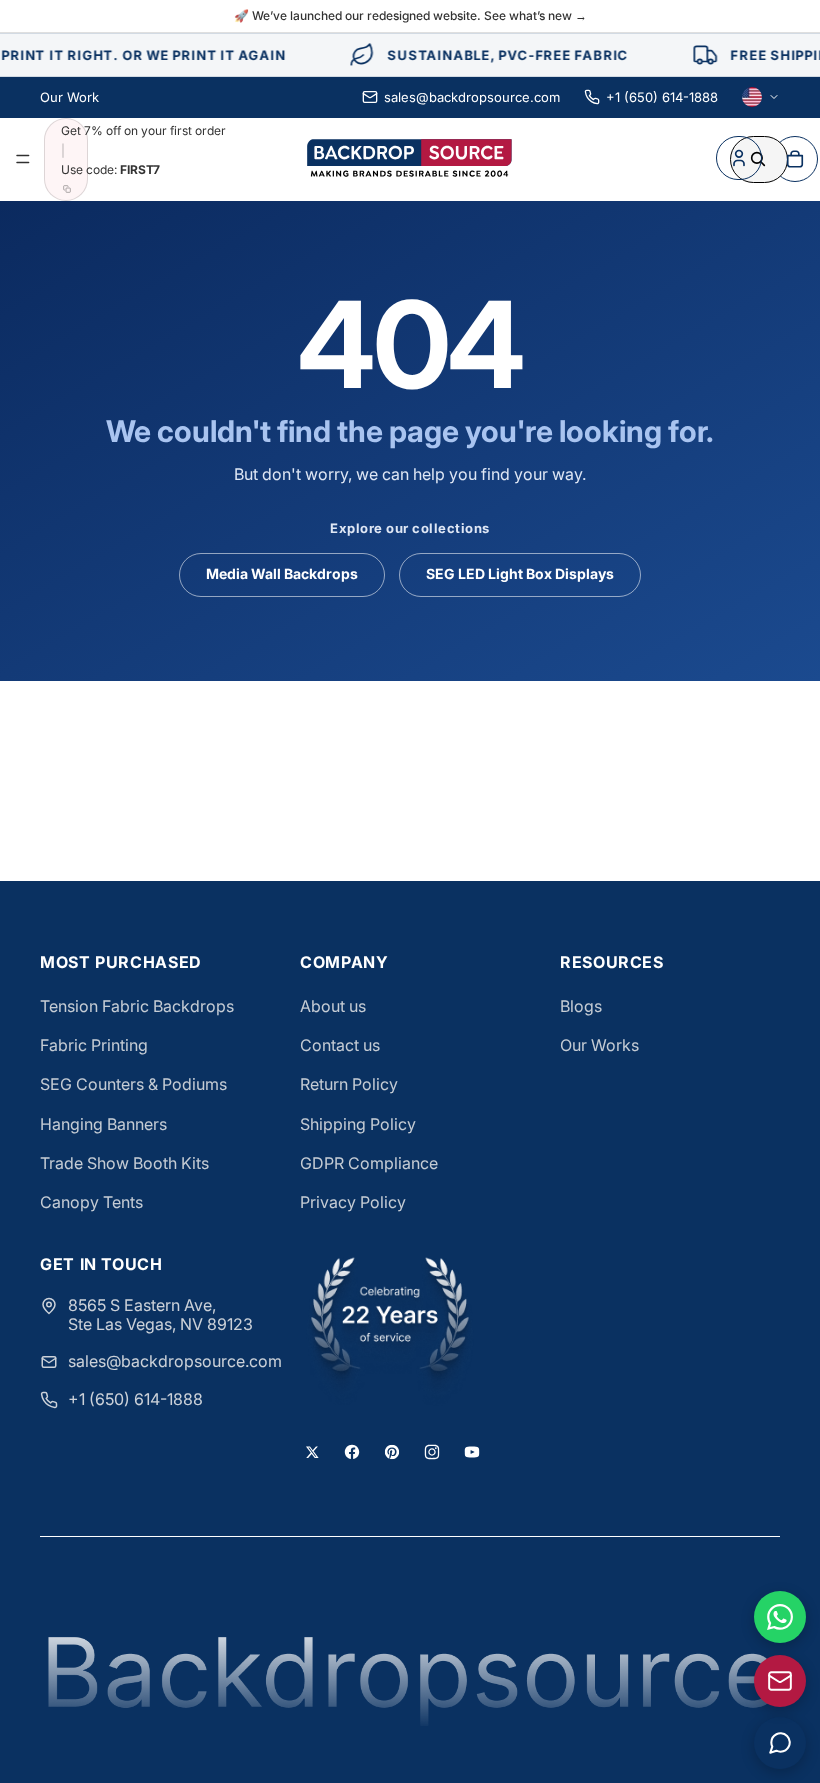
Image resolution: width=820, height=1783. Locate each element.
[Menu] (23, 159)
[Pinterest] (392, 1452)
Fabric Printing (94, 1045)
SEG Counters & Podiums (133, 1084)
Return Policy (349, 1084)
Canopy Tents (91, 1202)
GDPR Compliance (369, 1163)
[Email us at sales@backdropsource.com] (780, 1681)
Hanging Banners (103, 1124)
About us (333, 1006)
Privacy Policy (353, 1202)
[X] (312, 1452)
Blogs (581, 1006)
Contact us (340, 1045)
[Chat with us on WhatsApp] (780, 1617)
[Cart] (795, 159)
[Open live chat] (780, 1743)
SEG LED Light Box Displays (520, 573)
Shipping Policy (358, 1124)
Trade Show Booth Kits (124, 1163)
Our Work (69, 97)
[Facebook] (352, 1452)
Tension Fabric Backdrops (137, 1006)
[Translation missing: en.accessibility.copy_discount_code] (67, 189)
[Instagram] (432, 1452)
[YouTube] (472, 1452)
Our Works (599, 1045)
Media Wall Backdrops (282, 573)
